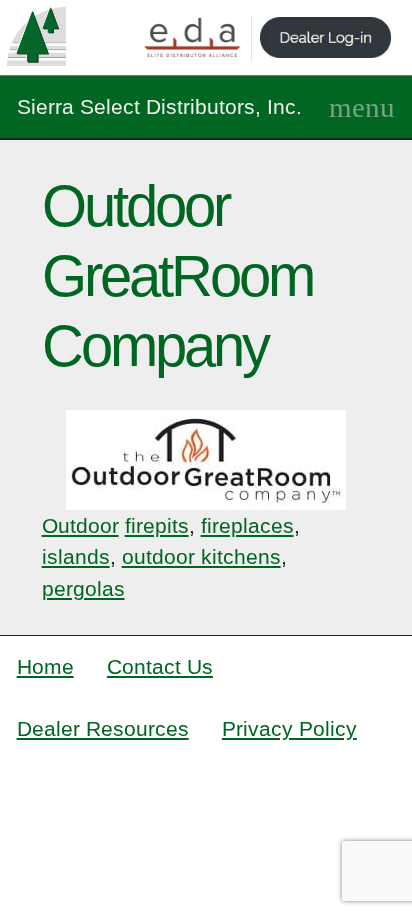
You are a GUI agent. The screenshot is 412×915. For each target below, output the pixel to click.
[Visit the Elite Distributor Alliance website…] (193, 39)
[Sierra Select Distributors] (36, 36)
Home (45, 666)
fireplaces (247, 525)
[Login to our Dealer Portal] (326, 39)
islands (76, 556)
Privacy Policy (289, 728)
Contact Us (160, 666)
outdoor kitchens (201, 556)
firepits (157, 525)
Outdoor (80, 525)
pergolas (83, 588)
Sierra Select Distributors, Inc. (159, 106)
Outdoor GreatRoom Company (178, 275)
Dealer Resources (103, 728)
